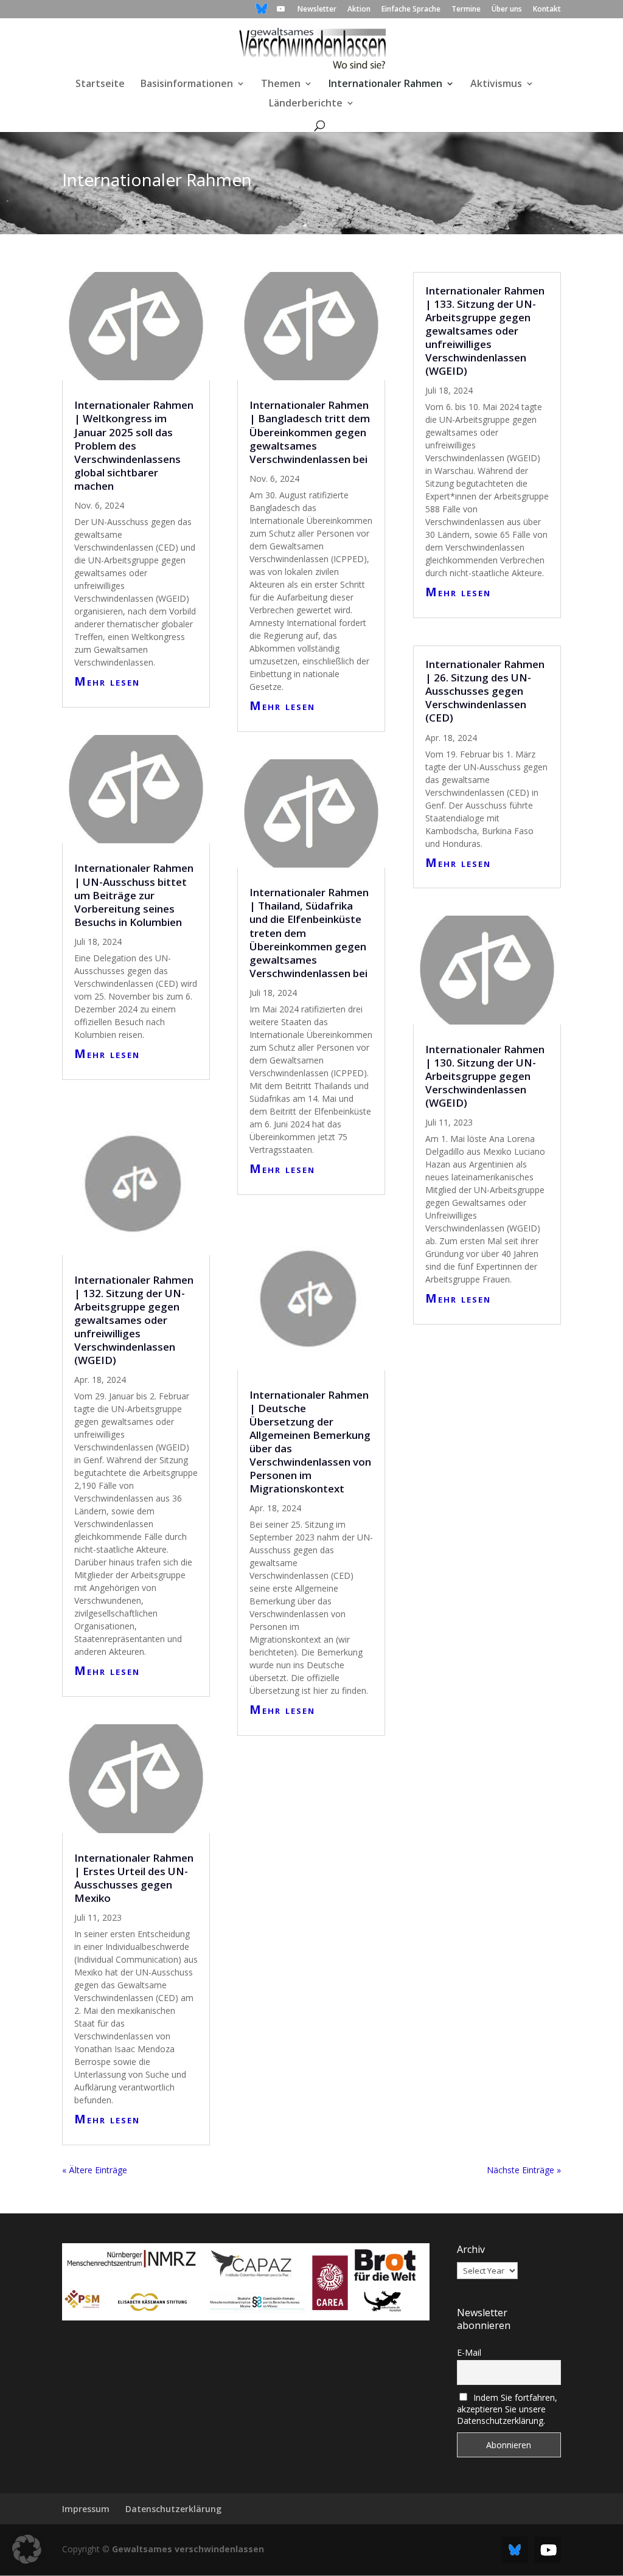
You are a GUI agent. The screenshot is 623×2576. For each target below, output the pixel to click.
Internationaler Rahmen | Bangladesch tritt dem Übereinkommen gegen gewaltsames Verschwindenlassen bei (310, 432)
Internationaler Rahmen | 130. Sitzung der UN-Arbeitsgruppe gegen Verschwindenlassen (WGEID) (485, 1076)
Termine (466, 10)
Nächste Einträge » (524, 2170)
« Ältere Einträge (95, 2170)
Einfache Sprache (411, 10)
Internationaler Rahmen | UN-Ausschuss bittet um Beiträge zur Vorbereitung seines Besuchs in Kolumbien (134, 895)
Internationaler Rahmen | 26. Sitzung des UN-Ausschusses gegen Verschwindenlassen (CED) (485, 691)
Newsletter (317, 10)
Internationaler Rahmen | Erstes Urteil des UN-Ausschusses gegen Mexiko (134, 1878)
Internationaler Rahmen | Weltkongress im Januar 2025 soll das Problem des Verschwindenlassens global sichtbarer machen (134, 445)
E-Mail (469, 2352)
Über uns (507, 10)
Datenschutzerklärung (173, 2509)
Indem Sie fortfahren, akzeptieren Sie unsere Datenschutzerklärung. (507, 2409)
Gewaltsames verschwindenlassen (188, 2549)
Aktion (359, 10)
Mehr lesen (107, 681)
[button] (27, 2549)
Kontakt (547, 10)
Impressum (86, 2509)
